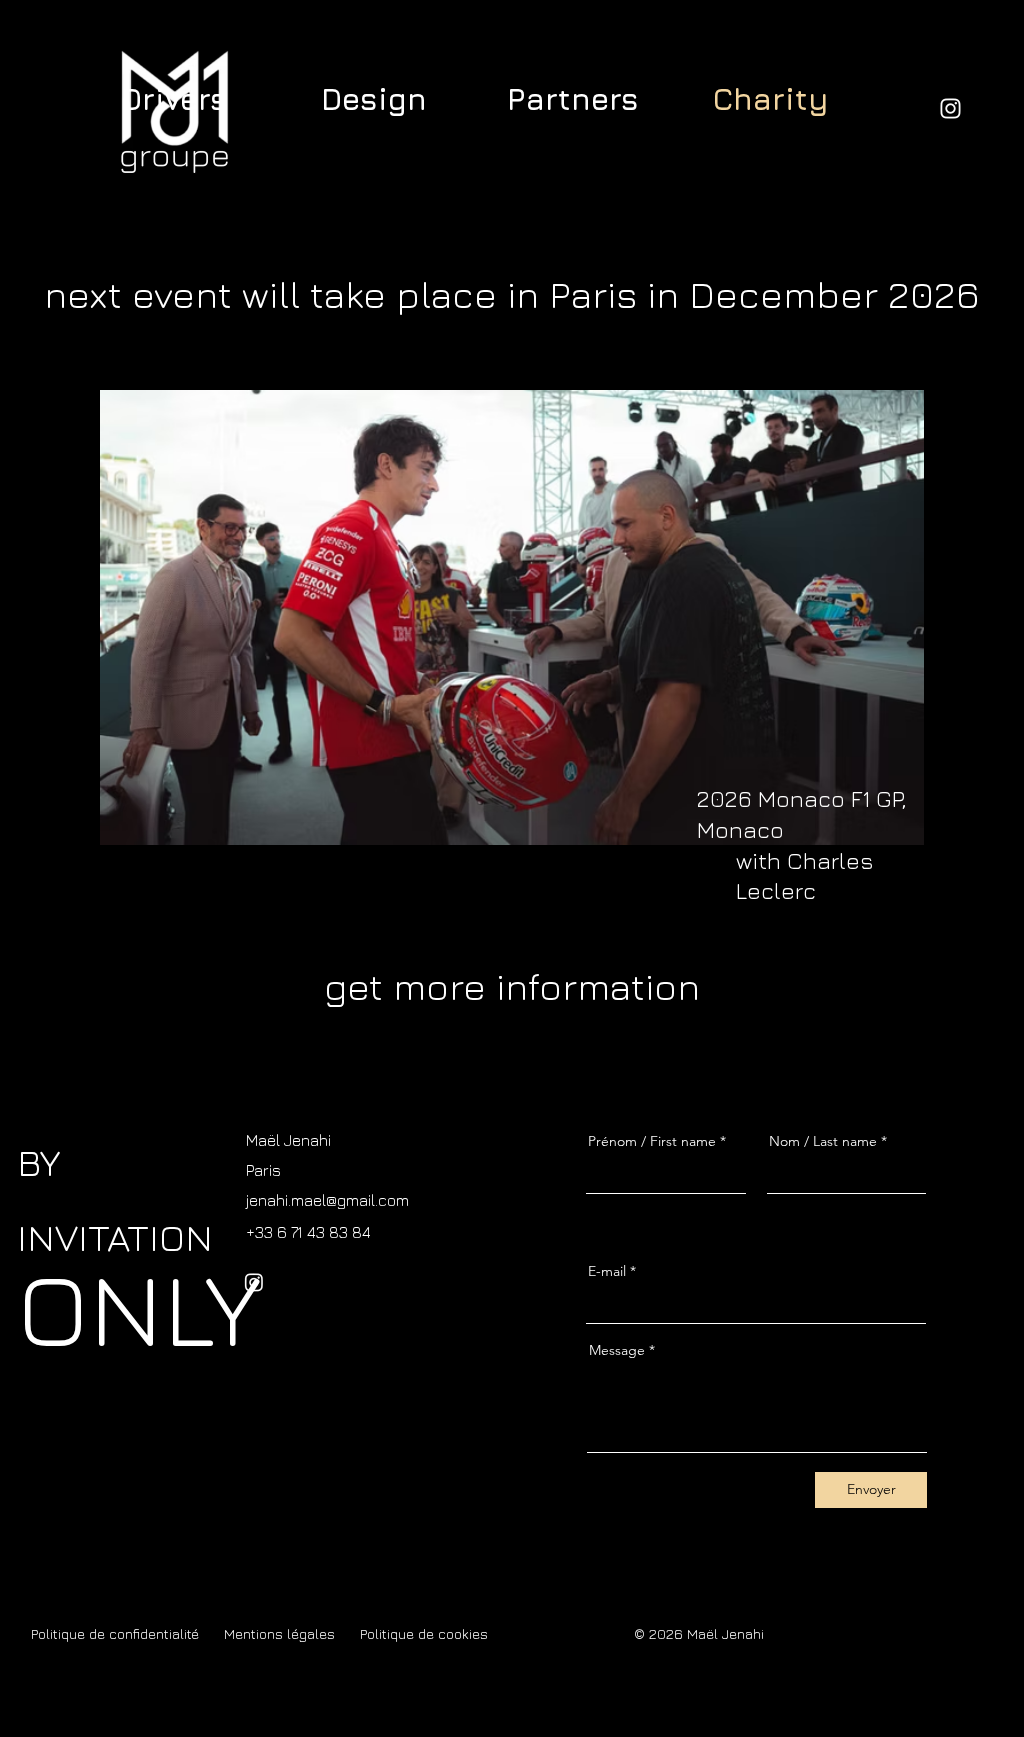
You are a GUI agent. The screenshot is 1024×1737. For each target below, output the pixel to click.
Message (617, 1350)
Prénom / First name (652, 1141)
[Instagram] (950, 108)
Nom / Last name (823, 1141)
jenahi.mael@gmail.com (327, 1200)
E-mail (607, 1271)
